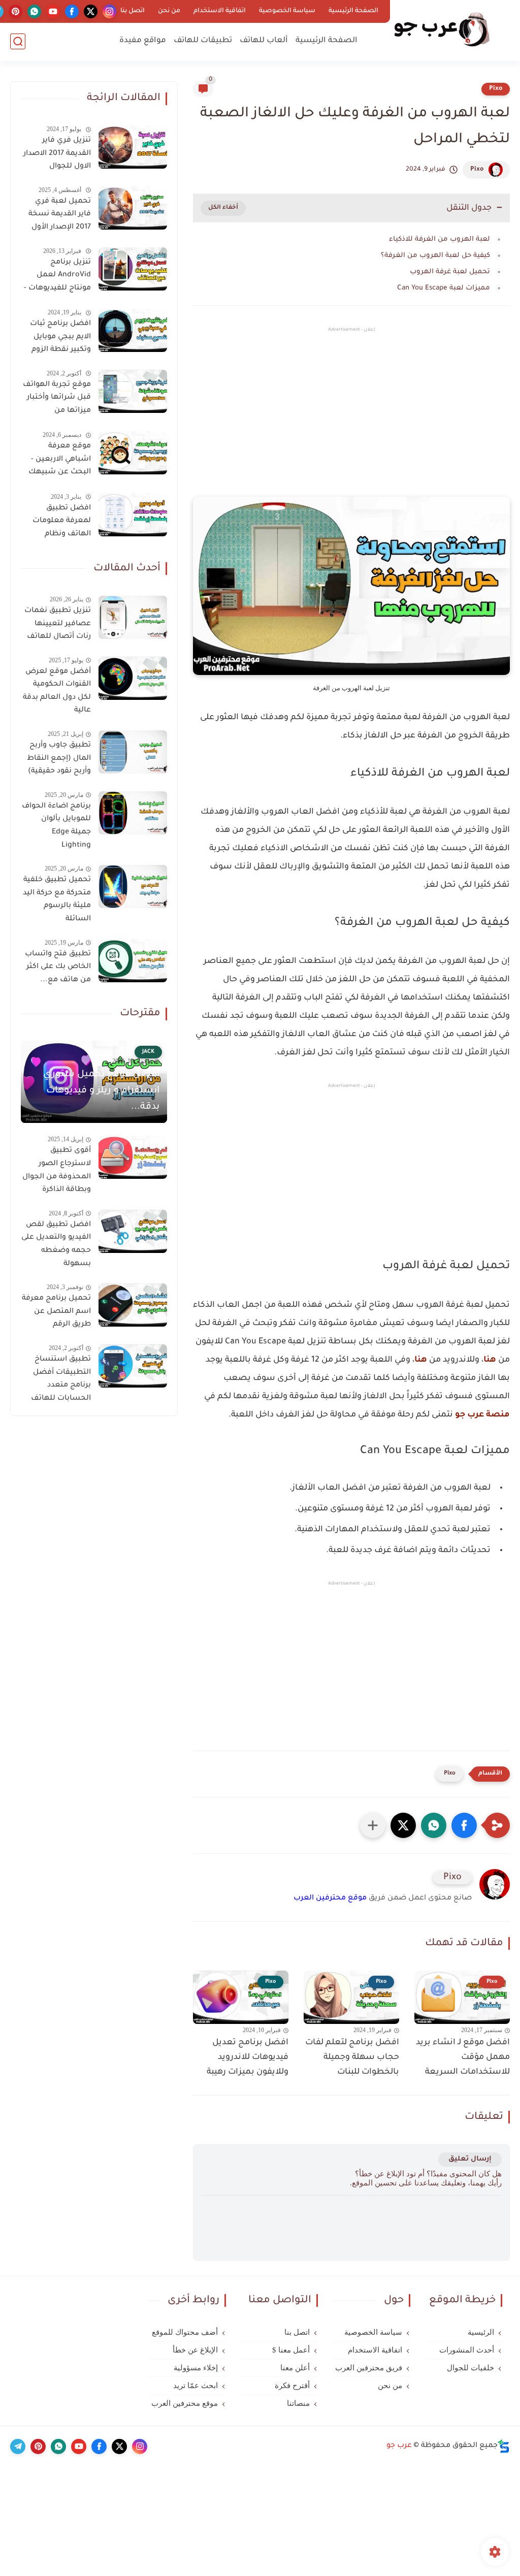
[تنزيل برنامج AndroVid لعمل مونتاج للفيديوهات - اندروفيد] (133, 269)
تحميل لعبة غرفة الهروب (450, 272)
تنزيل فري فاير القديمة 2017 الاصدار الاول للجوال (57, 154)
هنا (490, 1360)
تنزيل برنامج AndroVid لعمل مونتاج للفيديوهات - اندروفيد (57, 277)
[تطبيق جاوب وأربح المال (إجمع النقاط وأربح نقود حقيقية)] (133, 752)
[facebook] (72, 11)
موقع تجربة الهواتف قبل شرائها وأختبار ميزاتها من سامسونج (57, 400)
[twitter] (91, 11)
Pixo (496, 89)
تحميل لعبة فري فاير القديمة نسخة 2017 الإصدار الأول (60, 215)
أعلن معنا (295, 2368)
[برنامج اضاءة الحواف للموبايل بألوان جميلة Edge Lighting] (133, 813)
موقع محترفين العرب (330, 1898)
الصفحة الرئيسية (353, 11)
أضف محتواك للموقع (185, 2332)
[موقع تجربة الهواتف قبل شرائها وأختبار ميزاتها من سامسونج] (133, 391)
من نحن (169, 11)
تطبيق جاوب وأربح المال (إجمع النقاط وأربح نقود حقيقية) (59, 759)
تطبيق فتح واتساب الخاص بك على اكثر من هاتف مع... (58, 967)
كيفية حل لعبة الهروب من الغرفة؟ (435, 256)
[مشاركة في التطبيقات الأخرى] (373, 1825)
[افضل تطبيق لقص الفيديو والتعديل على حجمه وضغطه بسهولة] (133, 1231)
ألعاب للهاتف (264, 41)
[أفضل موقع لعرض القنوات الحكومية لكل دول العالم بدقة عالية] (133, 678)
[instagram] (109, 11)
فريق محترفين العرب (369, 2368)
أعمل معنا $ (291, 2350)
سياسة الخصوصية (287, 11)
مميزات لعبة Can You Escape (444, 288)
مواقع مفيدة (143, 41)
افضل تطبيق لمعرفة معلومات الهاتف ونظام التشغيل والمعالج (59, 523)
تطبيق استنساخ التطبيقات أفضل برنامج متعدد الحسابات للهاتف (61, 1379)
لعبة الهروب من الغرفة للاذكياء (440, 239)
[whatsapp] (34, 11)
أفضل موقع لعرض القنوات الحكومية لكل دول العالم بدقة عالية (57, 691)
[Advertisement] (351, 421)
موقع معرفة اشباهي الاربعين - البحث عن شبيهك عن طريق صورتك (60, 461)
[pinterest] (15, 11)
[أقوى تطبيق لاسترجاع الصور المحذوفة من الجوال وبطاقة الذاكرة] (133, 1157)
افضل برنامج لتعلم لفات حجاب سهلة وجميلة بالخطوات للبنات (352, 2057)
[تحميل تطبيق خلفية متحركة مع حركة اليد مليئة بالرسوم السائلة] (133, 887)
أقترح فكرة (292, 2386)
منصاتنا (298, 2403)
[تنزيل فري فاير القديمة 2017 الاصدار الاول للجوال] (133, 147)
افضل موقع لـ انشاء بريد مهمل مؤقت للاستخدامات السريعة (463, 2057)
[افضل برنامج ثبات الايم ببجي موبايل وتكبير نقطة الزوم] (133, 330)
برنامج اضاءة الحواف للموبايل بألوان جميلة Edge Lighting (56, 826)
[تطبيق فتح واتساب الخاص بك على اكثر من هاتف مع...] (133, 961)
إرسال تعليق (470, 2159)
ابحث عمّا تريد (196, 2386)
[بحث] (18, 41)
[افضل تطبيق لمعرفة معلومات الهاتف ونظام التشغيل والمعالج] (133, 515)
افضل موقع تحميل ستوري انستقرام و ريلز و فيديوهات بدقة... (101, 1091)
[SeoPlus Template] (504, 2446)
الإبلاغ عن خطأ (195, 2350)
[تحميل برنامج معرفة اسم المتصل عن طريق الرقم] (133, 1305)
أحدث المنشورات (467, 2350)
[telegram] (18, 2446)
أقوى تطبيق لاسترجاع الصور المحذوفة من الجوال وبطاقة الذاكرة (57, 1170)
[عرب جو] (441, 30)
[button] (464, 1825)
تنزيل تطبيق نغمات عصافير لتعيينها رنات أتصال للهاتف (58, 624)
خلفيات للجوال (470, 2368)
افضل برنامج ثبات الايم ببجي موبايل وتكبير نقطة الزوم (60, 337)
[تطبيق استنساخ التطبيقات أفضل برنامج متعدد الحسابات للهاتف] (133, 1366)
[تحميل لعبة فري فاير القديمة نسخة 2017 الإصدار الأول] (133, 208)
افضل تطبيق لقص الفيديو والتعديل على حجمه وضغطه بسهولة (56, 1245)
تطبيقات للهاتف (203, 41)
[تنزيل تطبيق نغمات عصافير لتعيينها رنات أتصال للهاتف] (133, 617)
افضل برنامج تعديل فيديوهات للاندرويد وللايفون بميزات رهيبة (248, 2057)
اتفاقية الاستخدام (220, 11)
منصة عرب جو (482, 1415)
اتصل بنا (133, 11)
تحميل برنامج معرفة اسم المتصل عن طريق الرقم (56, 1312)
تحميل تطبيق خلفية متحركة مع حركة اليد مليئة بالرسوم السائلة (57, 900)
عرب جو (399, 2446)
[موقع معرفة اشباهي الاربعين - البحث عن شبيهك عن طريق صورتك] (133, 453)
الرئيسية (481, 2332)
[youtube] (53, 11)
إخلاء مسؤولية (196, 2368)
